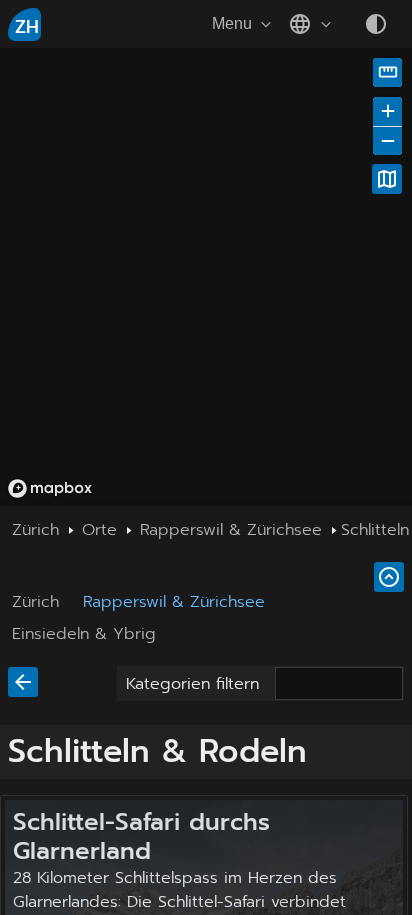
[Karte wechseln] (387, 179)
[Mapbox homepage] (50, 488)
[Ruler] (387, 72)
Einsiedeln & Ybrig (84, 634)
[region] (206, 277)
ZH (27, 27)
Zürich (35, 602)
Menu (232, 23)
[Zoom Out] (387, 140)
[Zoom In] (387, 111)
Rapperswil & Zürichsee (174, 602)
